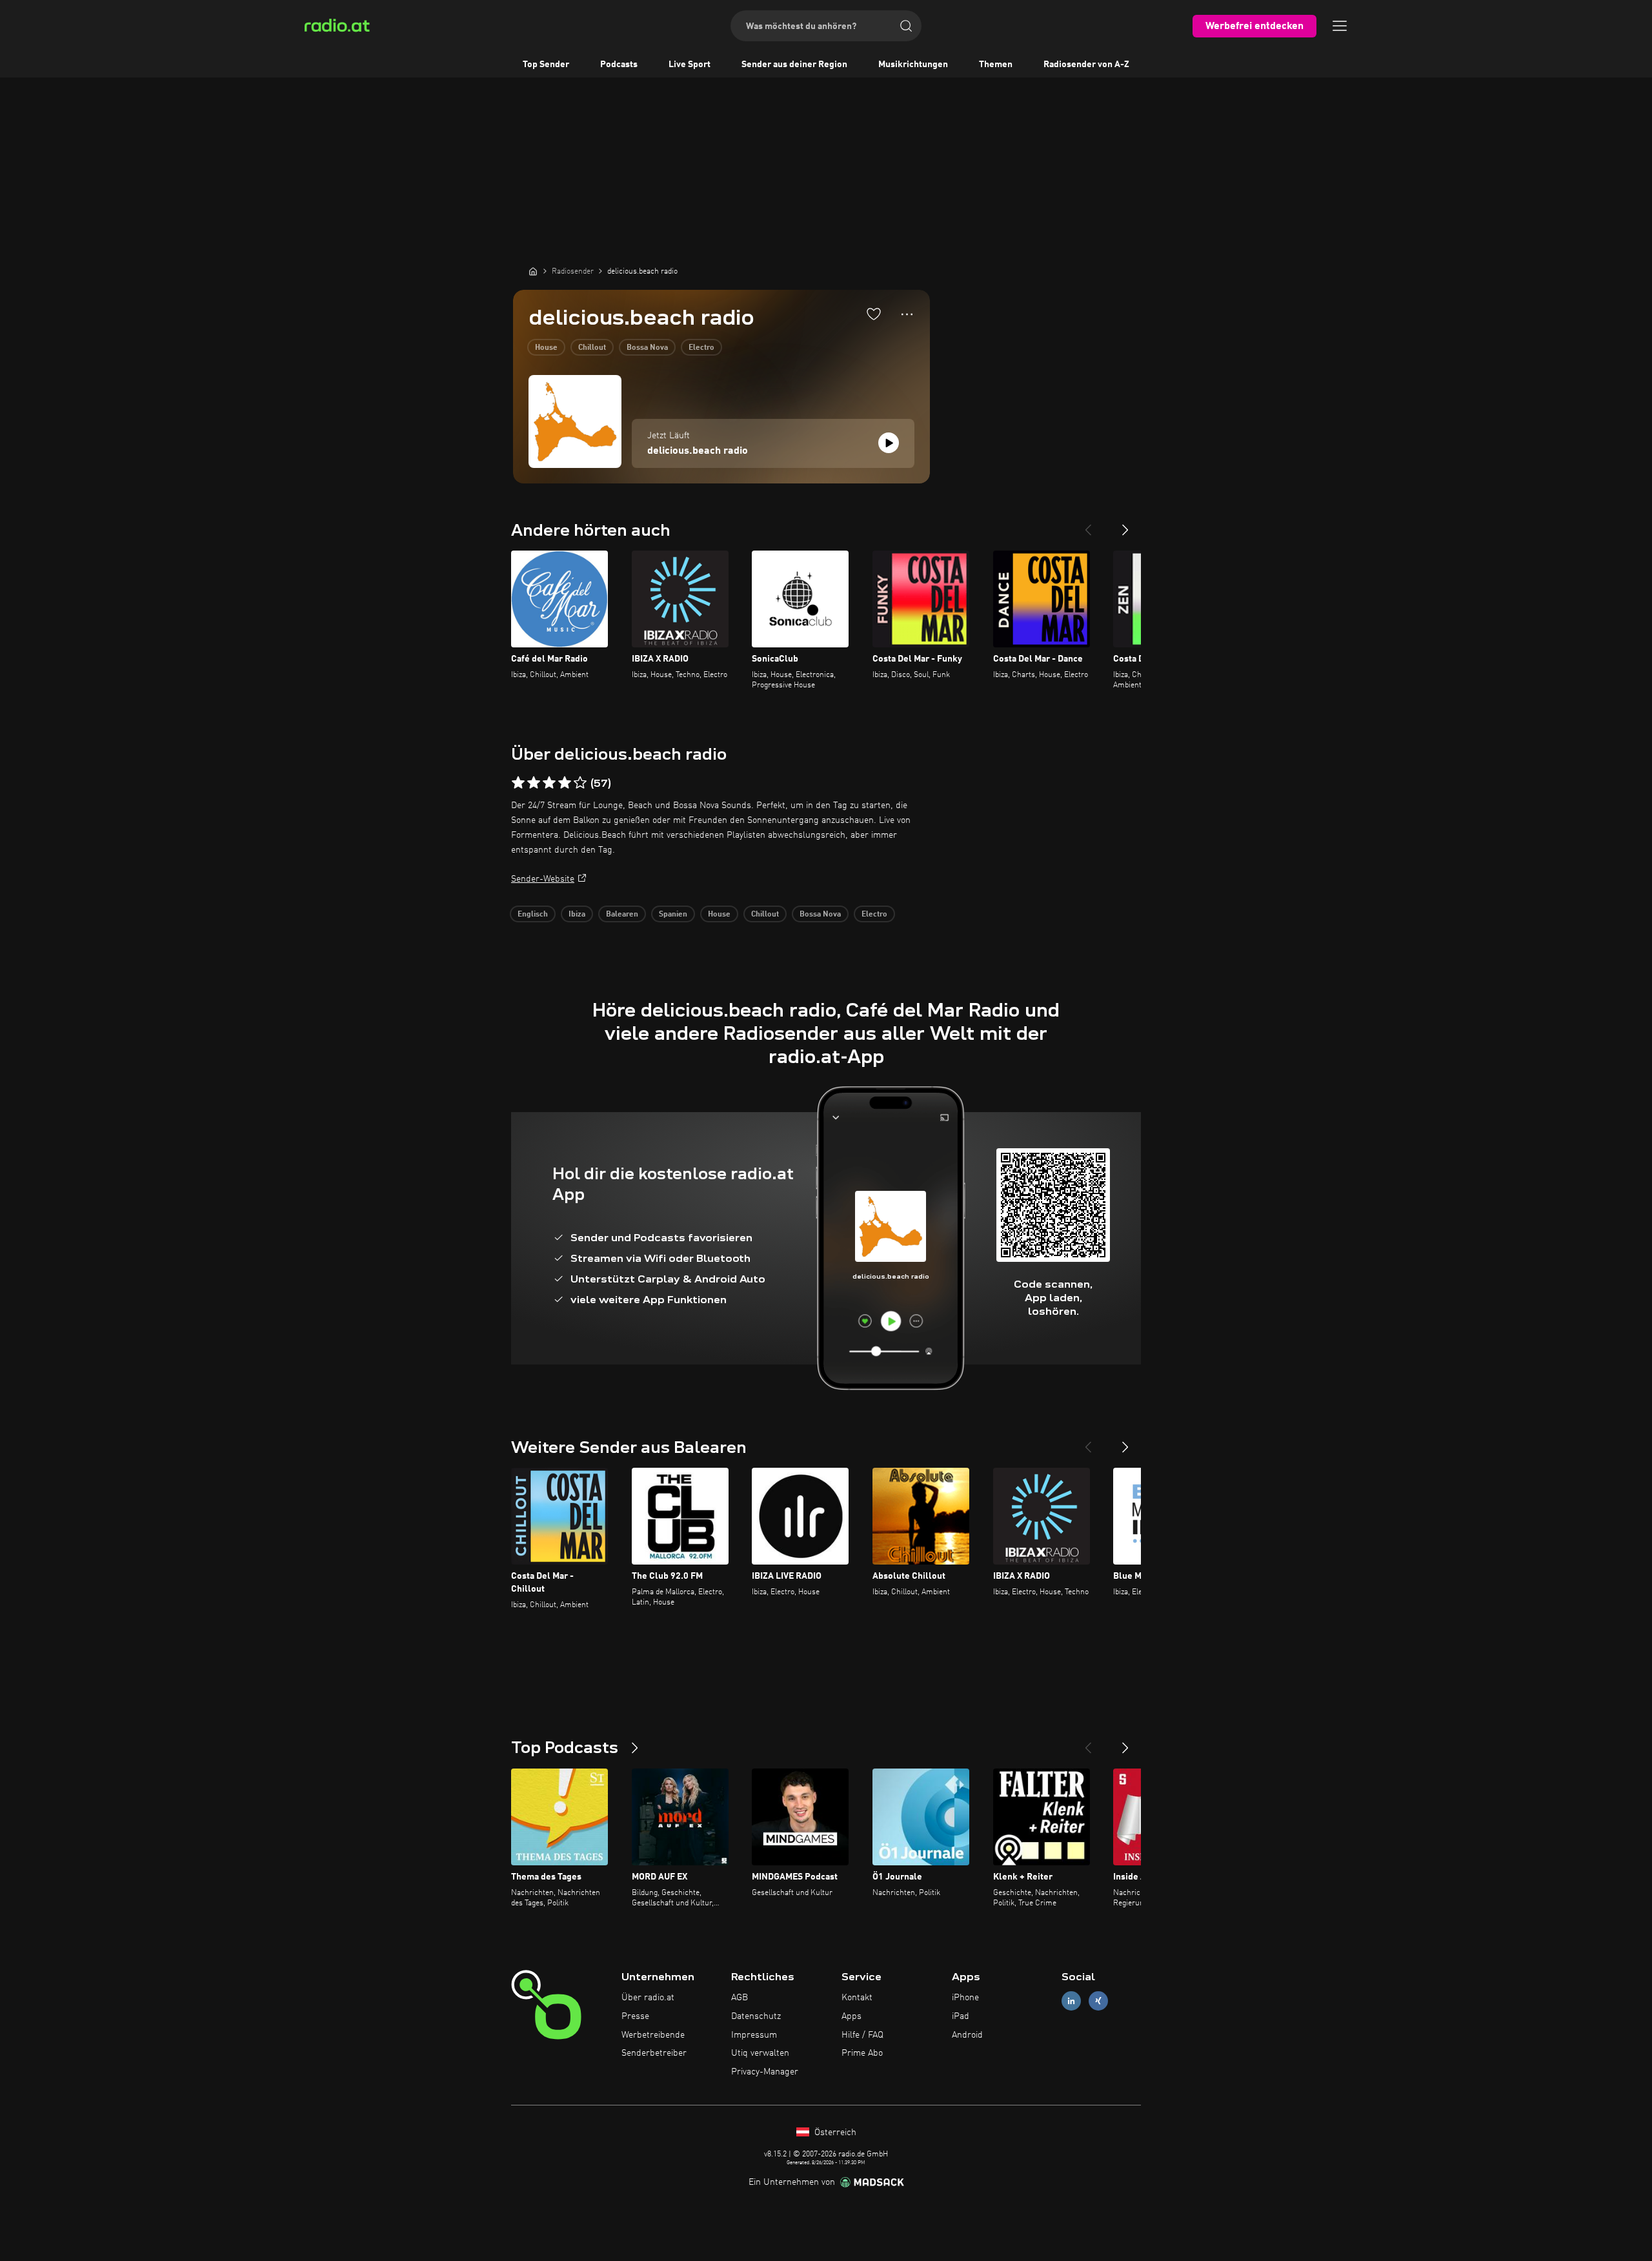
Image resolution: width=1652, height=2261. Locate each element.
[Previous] (1088, 525)
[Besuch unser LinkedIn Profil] (1071, 2001)
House (546, 348)
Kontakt (857, 1998)
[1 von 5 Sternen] (518, 783)
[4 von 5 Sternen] (565, 783)
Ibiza (577, 915)
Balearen (622, 915)
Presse (635, 2016)
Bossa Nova (647, 348)
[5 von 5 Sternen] (580, 783)
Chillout (592, 348)
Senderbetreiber (654, 2053)
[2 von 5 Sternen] (534, 783)
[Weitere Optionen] (907, 314)
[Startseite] (533, 271)
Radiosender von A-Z (1086, 65)
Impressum (754, 2035)
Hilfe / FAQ (862, 2035)
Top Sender (546, 65)
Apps (851, 2016)
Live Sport (690, 65)
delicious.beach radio (698, 451)
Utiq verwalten (760, 2053)
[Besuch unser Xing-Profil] (1098, 2001)
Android (967, 2035)
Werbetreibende (653, 2035)
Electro (701, 348)
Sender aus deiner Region (794, 65)
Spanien (673, 915)
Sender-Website (543, 879)
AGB (740, 1998)
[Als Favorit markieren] (874, 314)
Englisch (533, 915)
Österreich (834, 2133)
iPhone (965, 1998)
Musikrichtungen (913, 65)
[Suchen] (906, 26)
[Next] (1125, 525)
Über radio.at (648, 1998)
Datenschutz (756, 2016)
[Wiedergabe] (889, 443)
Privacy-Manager (765, 2072)
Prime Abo (862, 2053)
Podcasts (619, 65)
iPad (961, 2016)
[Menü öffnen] (1340, 26)
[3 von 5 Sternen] (549, 783)
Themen (996, 65)
